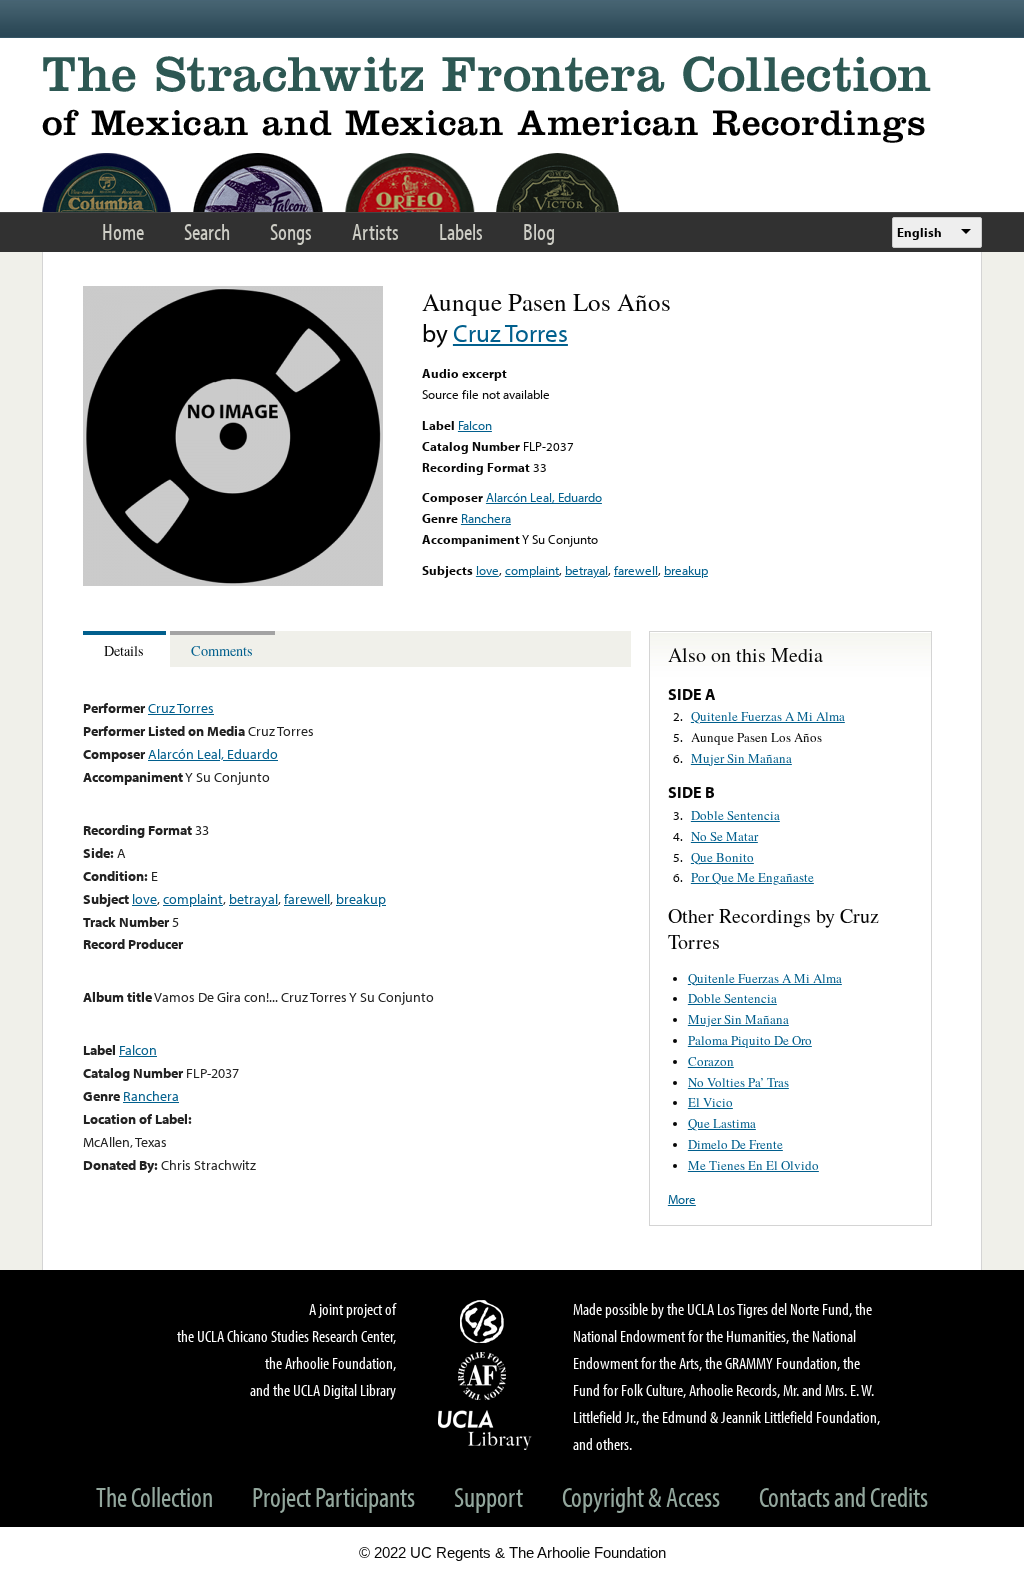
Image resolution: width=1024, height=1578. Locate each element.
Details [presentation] (124, 650)
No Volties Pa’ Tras (738, 1082)
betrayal (586, 570)
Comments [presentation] (222, 650)
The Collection (154, 1496)
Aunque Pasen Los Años (756, 737)
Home (123, 231)
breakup (686, 570)
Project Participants (333, 1496)
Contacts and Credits (843, 1496)
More (682, 1199)
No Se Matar (724, 836)
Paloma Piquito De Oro (750, 1040)
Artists (375, 231)
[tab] (126, 649)
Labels (461, 231)
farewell (636, 570)
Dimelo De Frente (735, 1144)
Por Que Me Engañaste (752, 877)
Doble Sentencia (735, 815)
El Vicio (710, 1102)
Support (488, 1496)
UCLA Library (485, 1429)
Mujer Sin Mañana (741, 758)
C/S (485, 1321)
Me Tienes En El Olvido (753, 1165)
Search (207, 231)
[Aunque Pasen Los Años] (233, 581)
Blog (539, 231)
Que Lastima (722, 1123)
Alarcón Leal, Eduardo (544, 497)
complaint (532, 570)
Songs (291, 231)
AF (485, 1376)
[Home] (512, 99)
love (487, 570)
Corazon (711, 1061)
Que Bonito (722, 857)
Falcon (475, 425)
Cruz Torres (510, 332)
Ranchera (486, 518)
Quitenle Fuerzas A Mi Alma (768, 716)
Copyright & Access (641, 1496)
